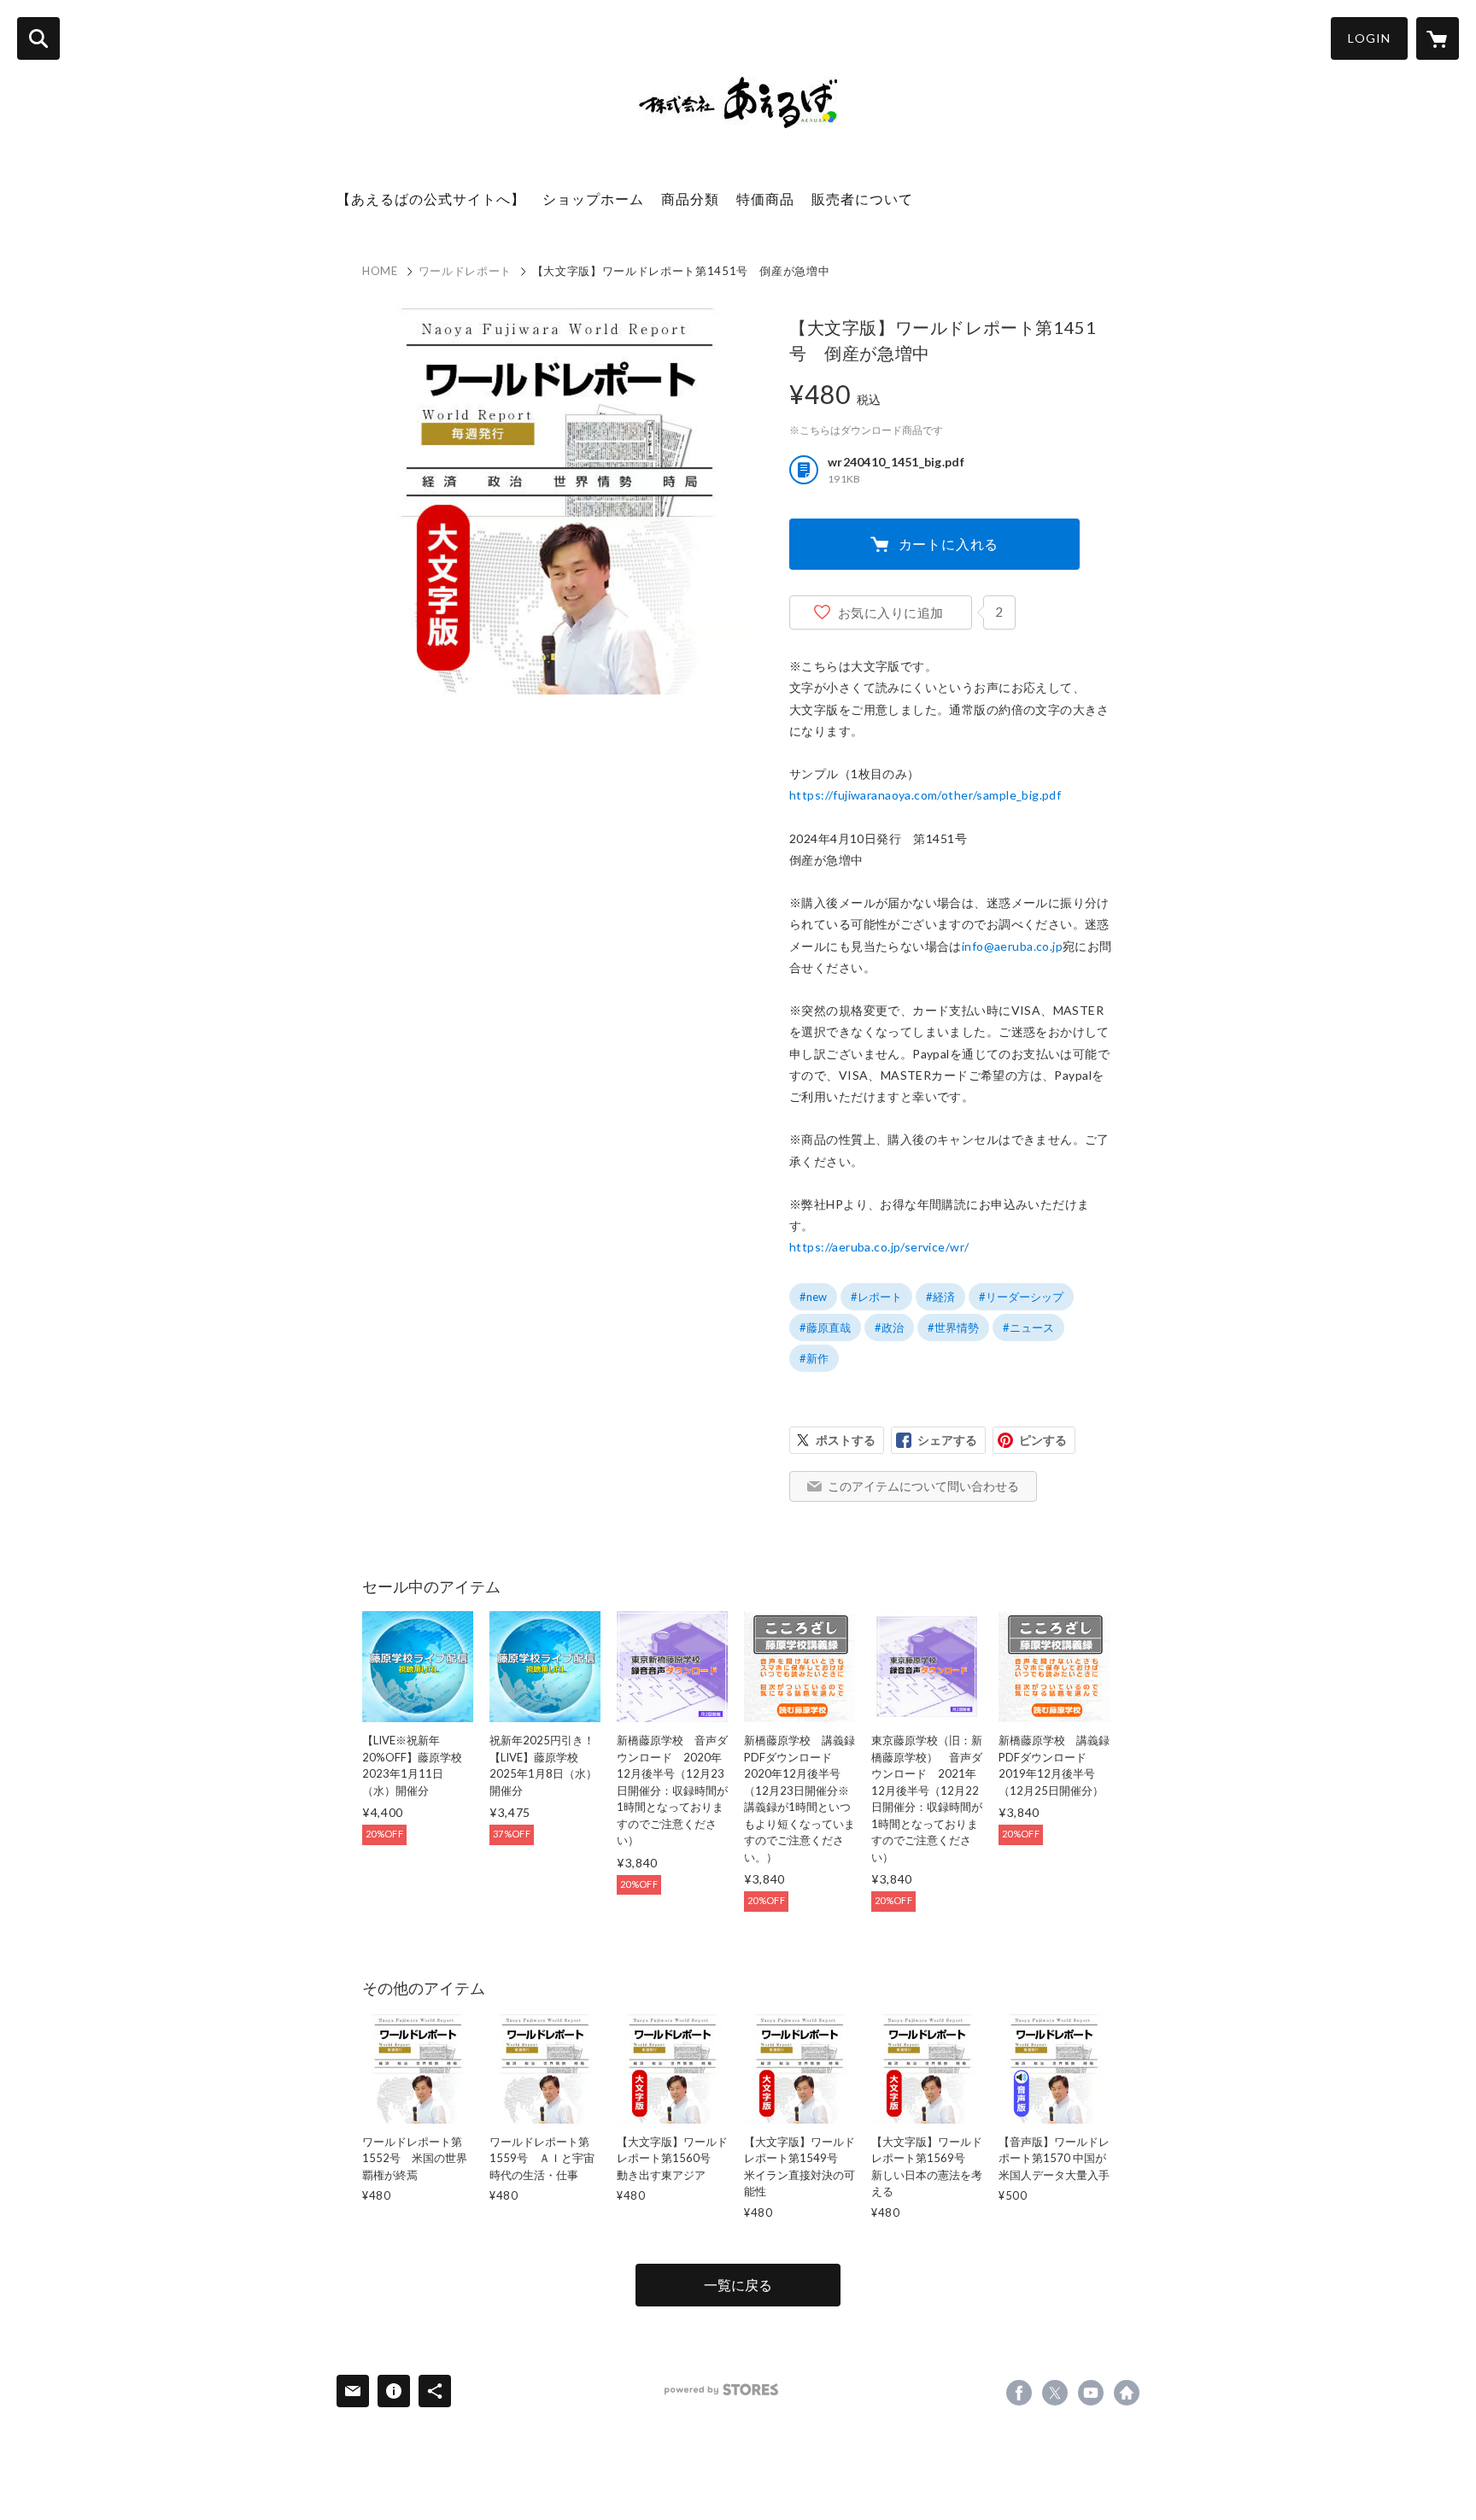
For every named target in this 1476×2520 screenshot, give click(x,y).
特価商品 (765, 199)
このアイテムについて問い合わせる (923, 1486)
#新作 (814, 1358)
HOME (380, 271)
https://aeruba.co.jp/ (1127, 2393)
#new (813, 1297)
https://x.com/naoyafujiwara (1055, 2393)
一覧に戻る (738, 2285)
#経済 (940, 1297)
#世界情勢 (953, 1327)
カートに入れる (949, 544)
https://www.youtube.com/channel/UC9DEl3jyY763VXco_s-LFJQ (1091, 2393)
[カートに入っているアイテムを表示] (1438, 38)
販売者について (862, 199)
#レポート (876, 1297)
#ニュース (1028, 1327)
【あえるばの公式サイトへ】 (431, 199)
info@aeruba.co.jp (1012, 946)
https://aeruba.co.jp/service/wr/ (879, 1247)
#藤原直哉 (825, 1327)
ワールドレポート (465, 271)
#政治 (889, 1327)
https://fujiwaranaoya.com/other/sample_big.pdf (925, 795)
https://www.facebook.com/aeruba (1019, 2393)
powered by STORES (721, 2390)
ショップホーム (593, 199)
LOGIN (1369, 38)
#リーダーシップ (1021, 1297)
